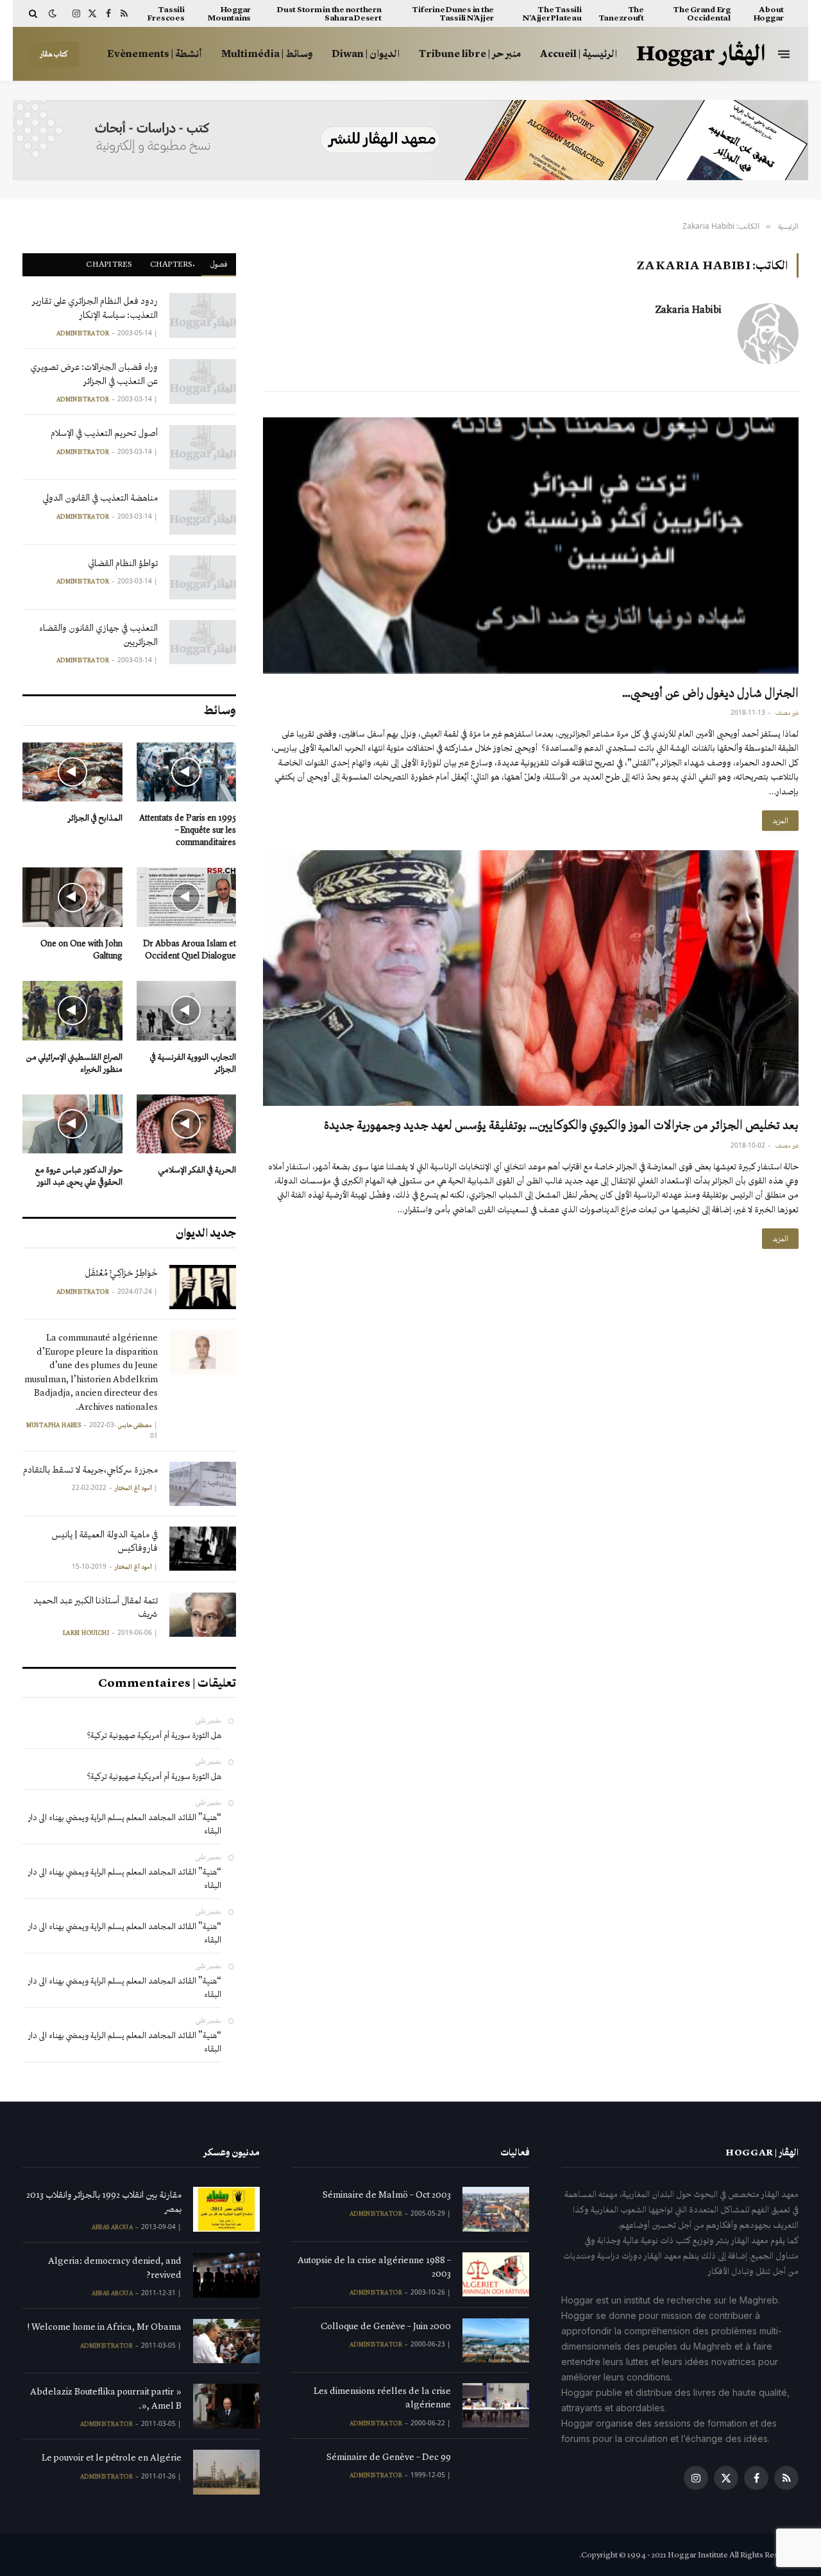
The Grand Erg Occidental (702, 13)
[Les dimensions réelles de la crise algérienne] (496, 2405)
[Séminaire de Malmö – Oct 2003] (496, 2209)
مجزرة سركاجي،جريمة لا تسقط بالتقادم (90, 1469)
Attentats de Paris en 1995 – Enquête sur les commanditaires (188, 830)
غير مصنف (787, 713)
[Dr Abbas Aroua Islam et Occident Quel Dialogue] (187, 897)
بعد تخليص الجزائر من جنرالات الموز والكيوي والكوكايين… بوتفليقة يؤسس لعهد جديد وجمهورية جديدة (561, 1125)
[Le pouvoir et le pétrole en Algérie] (226, 2472)
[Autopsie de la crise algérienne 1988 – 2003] (496, 2274)
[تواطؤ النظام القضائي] (203, 577)
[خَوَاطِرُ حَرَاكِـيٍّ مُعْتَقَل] (203, 1287)
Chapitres (109, 264)
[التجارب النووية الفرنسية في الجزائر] (187, 1011)
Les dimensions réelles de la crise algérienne (382, 2397)
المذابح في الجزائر (95, 818)
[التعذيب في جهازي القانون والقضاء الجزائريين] (203, 642)
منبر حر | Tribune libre (470, 54)
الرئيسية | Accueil (579, 54)
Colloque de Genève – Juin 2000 (386, 2326)
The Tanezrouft (621, 13)
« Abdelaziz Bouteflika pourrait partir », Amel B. (106, 2398)
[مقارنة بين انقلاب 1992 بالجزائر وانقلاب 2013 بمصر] (226, 2209)
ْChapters (171, 264)
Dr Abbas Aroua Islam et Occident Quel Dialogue (190, 949)
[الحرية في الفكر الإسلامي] (187, 1124)
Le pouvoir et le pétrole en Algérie (112, 2457)
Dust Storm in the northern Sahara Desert (329, 13)
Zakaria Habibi (688, 310)
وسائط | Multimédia (267, 54)
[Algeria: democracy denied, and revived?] (226, 2275)
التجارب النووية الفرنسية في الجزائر (193, 1063)
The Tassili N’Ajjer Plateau (552, 13)
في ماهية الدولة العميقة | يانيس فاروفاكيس (105, 1541)
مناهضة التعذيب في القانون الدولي (100, 498)
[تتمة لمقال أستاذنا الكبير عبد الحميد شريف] (203, 1615)
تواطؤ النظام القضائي (123, 563)
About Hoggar (769, 13)
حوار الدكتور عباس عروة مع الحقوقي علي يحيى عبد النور (79, 1176)
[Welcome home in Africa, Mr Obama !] (226, 2341)
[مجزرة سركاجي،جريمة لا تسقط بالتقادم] (203, 1484)
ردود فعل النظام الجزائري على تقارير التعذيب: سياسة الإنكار (95, 307)
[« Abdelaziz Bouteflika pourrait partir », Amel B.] (226, 2406)
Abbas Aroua (112, 2227)
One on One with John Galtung (81, 949)
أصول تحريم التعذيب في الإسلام (104, 433)
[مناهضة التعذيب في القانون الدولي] (203, 512)
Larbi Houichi (86, 1633)
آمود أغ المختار (133, 1488)
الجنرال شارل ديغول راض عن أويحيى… (710, 692)
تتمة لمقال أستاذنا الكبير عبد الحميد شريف (96, 1607)
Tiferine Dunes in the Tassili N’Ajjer (453, 13)
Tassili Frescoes (166, 13)
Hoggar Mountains (229, 13)
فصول (219, 264)
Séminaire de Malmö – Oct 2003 (387, 2195)
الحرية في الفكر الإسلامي (197, 1170)
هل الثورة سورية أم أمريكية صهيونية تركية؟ (154, 1735)
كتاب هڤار (54, 54)
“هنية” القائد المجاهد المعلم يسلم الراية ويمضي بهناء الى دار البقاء (125, 1824)
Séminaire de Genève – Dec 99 (389, 2457)
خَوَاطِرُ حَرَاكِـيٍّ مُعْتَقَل (121, 1273)
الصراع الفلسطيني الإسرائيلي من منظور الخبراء (74, 1063)
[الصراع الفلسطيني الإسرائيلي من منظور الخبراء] (72, 1011)
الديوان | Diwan (366, 54)
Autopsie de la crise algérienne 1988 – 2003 (374, 2267)
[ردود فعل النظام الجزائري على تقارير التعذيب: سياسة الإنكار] (203, 315)
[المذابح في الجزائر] (72, 772)
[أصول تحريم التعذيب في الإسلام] (203, 447)
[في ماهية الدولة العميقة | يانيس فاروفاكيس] (203, 1549)
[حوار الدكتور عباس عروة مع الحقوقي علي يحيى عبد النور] (72, 1124)
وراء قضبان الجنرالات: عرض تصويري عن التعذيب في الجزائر (94, 373)
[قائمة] (784, 54)
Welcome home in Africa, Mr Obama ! (105, 2327)
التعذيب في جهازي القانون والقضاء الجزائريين (98, 634)
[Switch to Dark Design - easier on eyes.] (53, 14)
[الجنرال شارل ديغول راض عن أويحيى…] (531, 545)
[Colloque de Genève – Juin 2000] (496, 2340)
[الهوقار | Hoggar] (701, 54)
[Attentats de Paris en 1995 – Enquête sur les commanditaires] (187, 772)
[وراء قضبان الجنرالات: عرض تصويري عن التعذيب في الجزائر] (203, 381)
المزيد (780, 821)
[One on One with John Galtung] (72, 897)
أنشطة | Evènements (155, 54)
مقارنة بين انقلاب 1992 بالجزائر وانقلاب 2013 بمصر (104, 2201)
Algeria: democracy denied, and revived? (115, 2267)
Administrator (83, 333)
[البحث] (34, 13)
